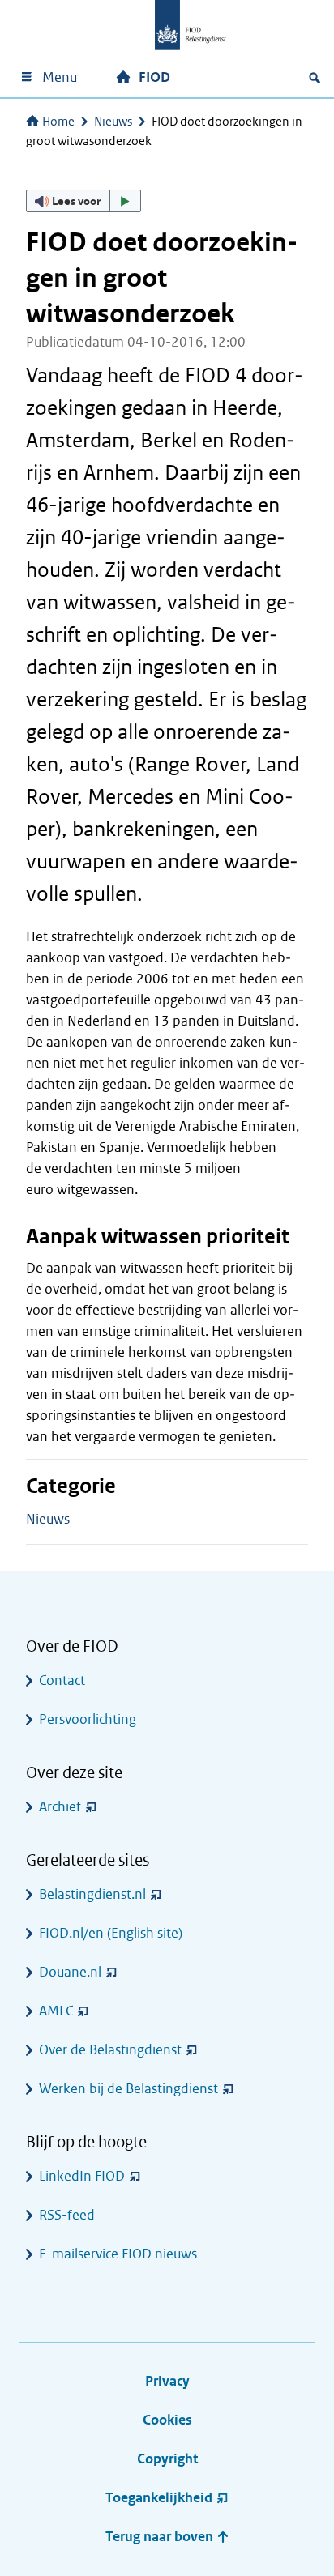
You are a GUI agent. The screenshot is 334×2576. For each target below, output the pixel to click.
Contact (62, 1680)
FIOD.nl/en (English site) (111, 1933)
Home (58, 122)
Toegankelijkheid (159, 2498)
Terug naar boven (161, 2537)
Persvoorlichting (88, 1719)
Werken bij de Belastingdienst (128, 2089)
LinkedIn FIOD (82, 2176)
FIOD (154, 77)
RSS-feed (67, 2215)
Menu (60, 77)
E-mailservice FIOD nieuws (118, 2254)
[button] (83, 201)
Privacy (167, 2381)
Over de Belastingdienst (110, 2050)
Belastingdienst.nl (92, 1894)
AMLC (56, 2011)
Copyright (167, 2459)
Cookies (167, 2420)
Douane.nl (70, 1972)
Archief (60, 1807)
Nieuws (113, 122)
